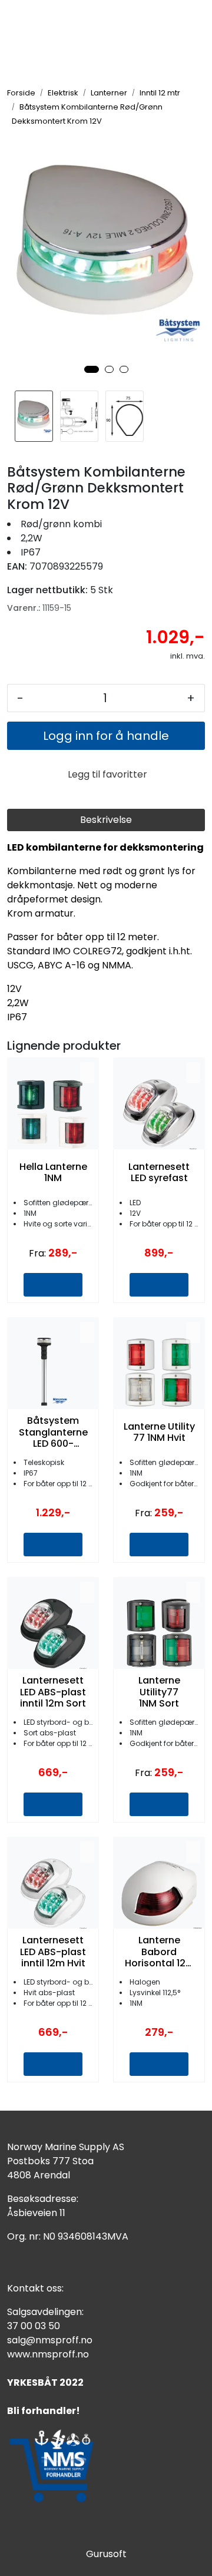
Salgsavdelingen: (45, 2312)
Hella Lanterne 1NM (53, 1172)
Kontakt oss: (35, 2288)
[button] (92, 369)
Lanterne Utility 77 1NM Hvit (159, 1432)
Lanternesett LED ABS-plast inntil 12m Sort (53, 1692)
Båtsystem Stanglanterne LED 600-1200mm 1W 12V (53, 1432)
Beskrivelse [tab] (106, 820)
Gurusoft (106, 2554)
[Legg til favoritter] (87, 1073)
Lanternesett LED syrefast (159, 1172)
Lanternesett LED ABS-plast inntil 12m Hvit (53, 1952)
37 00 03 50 (34, 2326)
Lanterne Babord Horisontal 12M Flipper (159, 1952)
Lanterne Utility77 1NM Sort (159, 1692)
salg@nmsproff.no (50, 2340)
